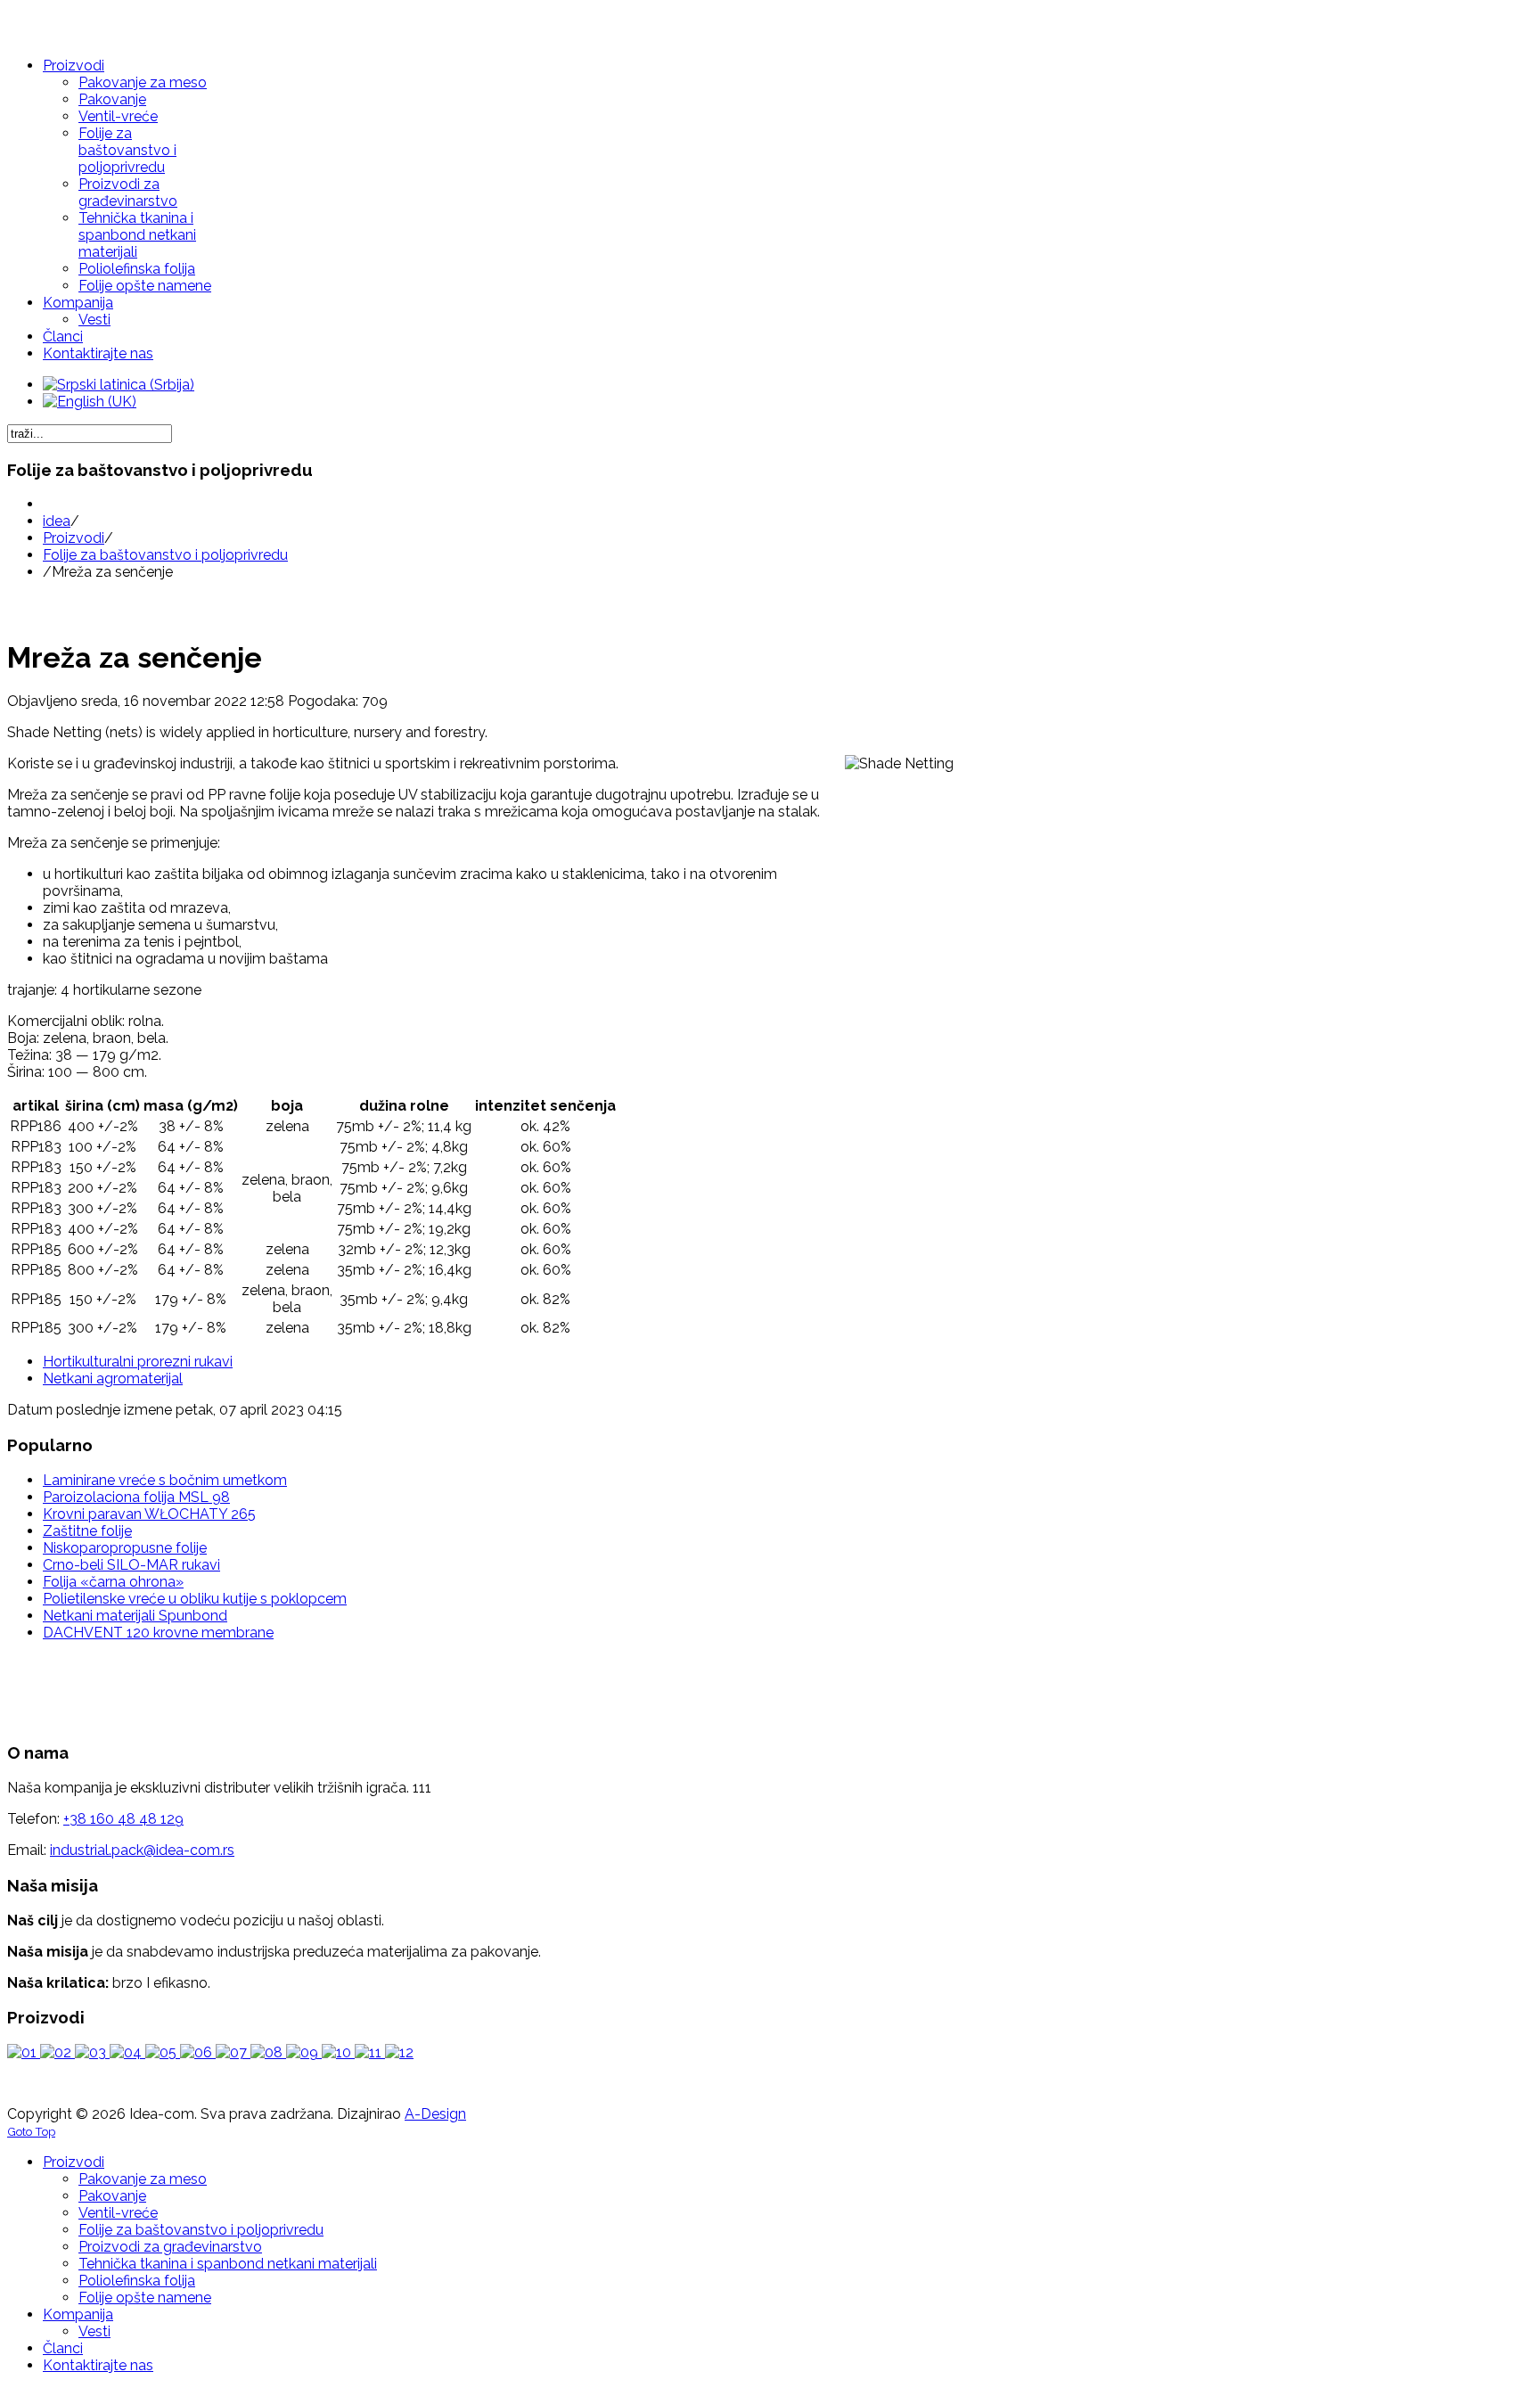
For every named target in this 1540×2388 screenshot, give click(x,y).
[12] (399, 2052)
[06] (198, 2052)
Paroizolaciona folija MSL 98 (136, 1497)
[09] (304, 2052)
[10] (338, 2052)
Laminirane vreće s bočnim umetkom (165, 1480)
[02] (57, 2052)
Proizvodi (74, 538)
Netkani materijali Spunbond (135, 1616)
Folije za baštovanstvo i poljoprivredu (165, 555)
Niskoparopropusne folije (125, 1548)
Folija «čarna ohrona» (113, 1582)
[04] (127, 2052)
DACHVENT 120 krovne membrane (158, 1633)
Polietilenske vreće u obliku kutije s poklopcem (195, 1599)
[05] (163, 2052)
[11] (370, 2052)
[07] (233, 2052)
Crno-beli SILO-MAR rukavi (131, 1565)
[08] (268, 2052)
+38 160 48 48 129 (123, 1819)
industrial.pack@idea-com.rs (142, 1850)
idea (57, 521)
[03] (92, 2052)
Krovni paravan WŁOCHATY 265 (149, 1514)
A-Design (435, 2114)
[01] (24, 2052)
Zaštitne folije (87, 1531)
